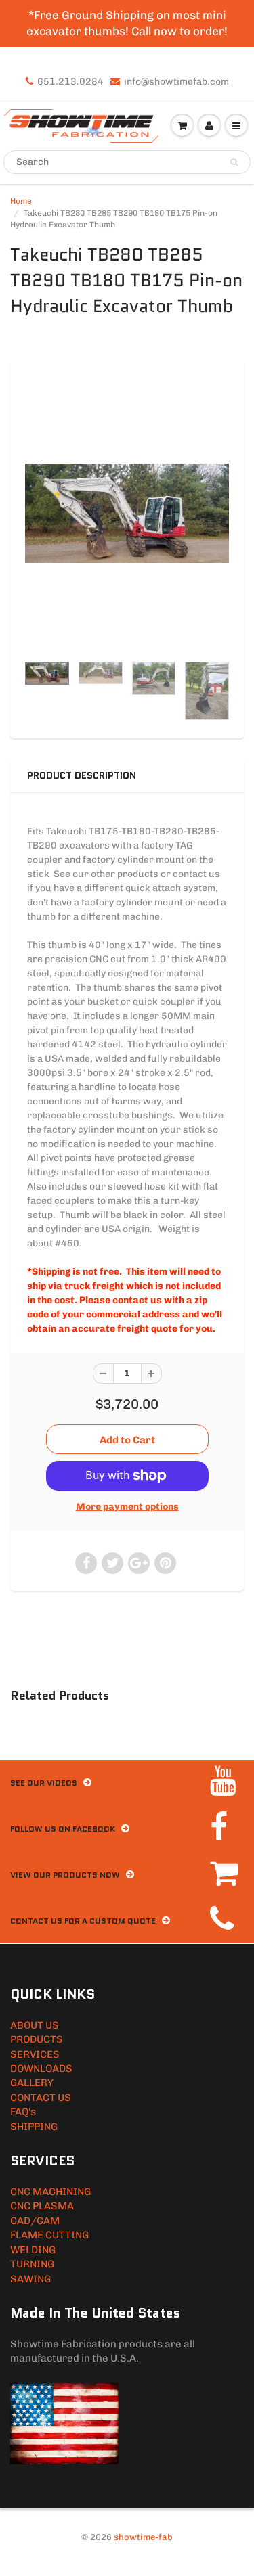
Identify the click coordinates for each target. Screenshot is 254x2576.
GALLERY (32, 2083)
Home (21, 201)
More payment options (127, 1507)
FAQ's (23, 2112)
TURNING (32, 2264)
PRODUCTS (37, 2039)
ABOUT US (35, 2025)
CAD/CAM (35, 2221)
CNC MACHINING (50, 2192)
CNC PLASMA (42, 2206)
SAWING (30, 2279)
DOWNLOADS (41, 2069)
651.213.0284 (70, 82)
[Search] (234, 162)
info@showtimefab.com (176, 82)
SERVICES (35, 2054)
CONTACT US (41, 2098)
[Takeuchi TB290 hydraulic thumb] (127, 513)
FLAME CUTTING (49, 2235)
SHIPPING (34, 2127)
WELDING (33, 2250)
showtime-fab (143, 2537)
